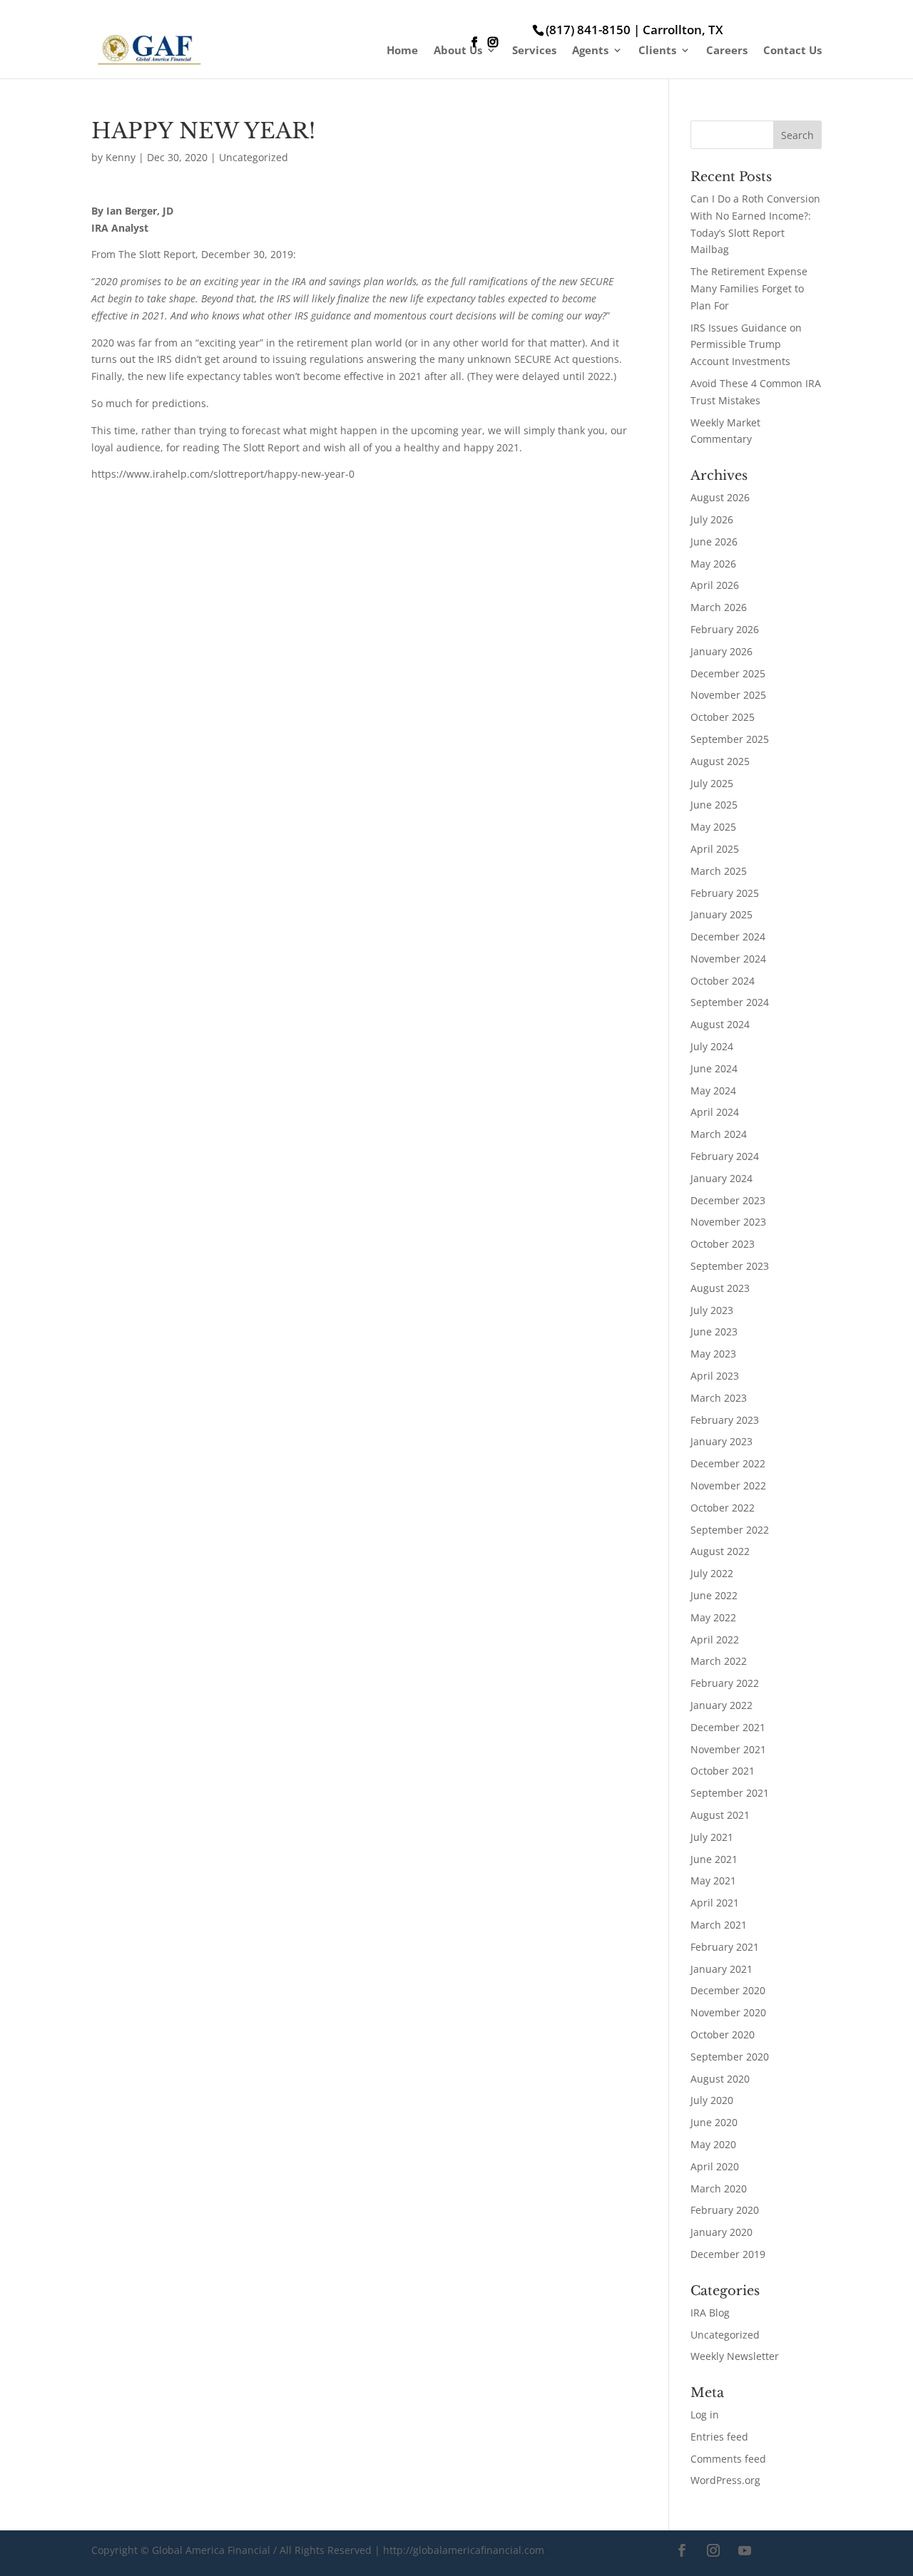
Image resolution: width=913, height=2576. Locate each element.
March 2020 (719, 2188)
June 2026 (714, 542)
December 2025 (728, 673)
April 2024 (715, 1112)
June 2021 (714, 1859)
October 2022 (723, 1508)
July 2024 (712, 1046)
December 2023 (728, 1200)
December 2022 (728, 1463)
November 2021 (728, 1749)
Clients (657, 51)
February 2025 (725, 893)
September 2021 (730, 1793)
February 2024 (725, 1156)
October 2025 (723, 717)
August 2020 (720, 2079)
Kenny (121, 157)
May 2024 (713, 1091)
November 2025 (728, 695)
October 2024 (723, 981)
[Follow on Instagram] (713, 2550)
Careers (727, 51)
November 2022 (728, 1485)
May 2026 (713, 564)
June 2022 (714, 1595)
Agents (590, 51)
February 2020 (725, 2210)
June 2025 (714, 805)
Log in (705, 2415)
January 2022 (721, 1705)
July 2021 (712, 1837)
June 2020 (714, 2122)
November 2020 (728, 2012)
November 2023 (728, 1222)
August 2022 (720, 1551)
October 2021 (723, 1771)
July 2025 (712, 783)
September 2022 (730, 1530)
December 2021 (728, 1727)
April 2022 (715, 1639)
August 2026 (720, 497)
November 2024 (728, 959)
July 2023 (712, 1310)
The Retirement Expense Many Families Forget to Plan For (749, 288)
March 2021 (719, 1925)
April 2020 (715, 2166)
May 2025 (713, 827)
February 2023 (725, 1420)
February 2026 (725, 629)
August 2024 (720, 1024)
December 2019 (728, 2254)
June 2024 (714, 1068)
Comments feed (728, 2459)
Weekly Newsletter (735, 2356)
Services (534, 51)
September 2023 (730, 1266)
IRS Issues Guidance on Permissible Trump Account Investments (746, 345)
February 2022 (725, 1683)
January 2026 (721, 651)
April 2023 (715, 1376)
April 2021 (715, 1903)
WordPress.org (725, 2480)
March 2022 (719, 1661)
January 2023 (721, 1441)
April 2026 (715, 585)
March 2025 (719, 871)
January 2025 (721, 914)
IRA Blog (710, 2313)
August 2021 (720, 1815)
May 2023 (713, 1354)
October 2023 (723, 1244)
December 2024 (728, 937)
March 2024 (719, 1134)
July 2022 (712, 1573)
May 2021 (713, 1880)
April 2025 (715, 849)
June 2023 (714, 1331)
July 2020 (712, 2100)
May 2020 (713, 2144)
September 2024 (730, 1002)
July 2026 (712, 519)
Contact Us (792, 51)
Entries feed (719, 2437)
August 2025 (720, 761)
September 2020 (730, 2057)
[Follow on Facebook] (682, 2550)
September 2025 (730, 739)
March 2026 (719, 607)
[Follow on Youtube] (745, 2550)
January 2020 (721, 2232)
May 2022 (713, 1617)
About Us (458, 51)
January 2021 (721, 1969)
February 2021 (725, 1947)
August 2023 (720, 1288)
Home (402, 51)
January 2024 (721, 1178)
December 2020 (728, 1990)
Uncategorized (254, 157)
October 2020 (723, 2034)
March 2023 (719, 1398)
